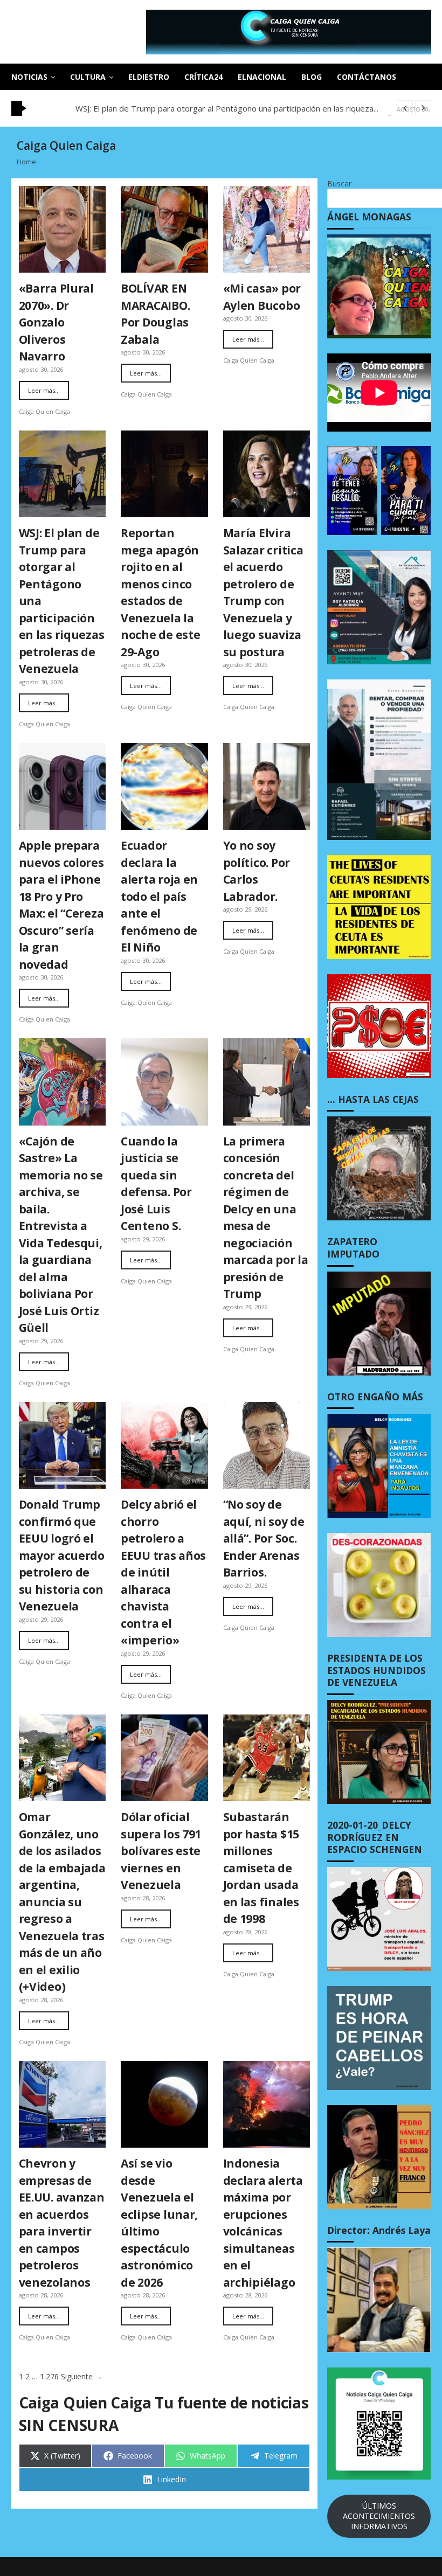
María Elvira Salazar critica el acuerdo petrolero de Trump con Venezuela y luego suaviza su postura (263, 592)
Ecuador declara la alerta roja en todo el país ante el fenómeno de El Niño (159, 896)
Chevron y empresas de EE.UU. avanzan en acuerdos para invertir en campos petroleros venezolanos (62, 2223)
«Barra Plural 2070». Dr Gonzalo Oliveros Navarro (56, 322)
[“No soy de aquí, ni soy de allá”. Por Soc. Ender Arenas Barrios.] (267, 1446)
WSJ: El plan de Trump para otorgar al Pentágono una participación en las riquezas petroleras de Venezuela (62, 601)
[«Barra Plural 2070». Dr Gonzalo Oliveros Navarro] (63, 230)
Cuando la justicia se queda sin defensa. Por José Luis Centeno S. (156, 1184)
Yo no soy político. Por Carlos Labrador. (257, 871)
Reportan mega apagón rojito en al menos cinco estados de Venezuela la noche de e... (235, 108)
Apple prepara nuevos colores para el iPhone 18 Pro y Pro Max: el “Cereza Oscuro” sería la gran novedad (61, 905)
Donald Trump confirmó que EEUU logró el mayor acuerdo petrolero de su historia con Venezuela (62, 1555)
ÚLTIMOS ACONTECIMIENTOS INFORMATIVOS (379, 2516)
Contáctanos (367, 77)
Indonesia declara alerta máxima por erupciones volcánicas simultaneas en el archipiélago (263, 2223)
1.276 (49, 2376)
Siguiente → (82, 2376)
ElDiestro (149, 77)
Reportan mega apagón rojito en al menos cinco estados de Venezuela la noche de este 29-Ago (160, 592)
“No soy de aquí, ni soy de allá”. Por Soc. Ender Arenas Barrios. (264, 1538)
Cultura (88, 77)
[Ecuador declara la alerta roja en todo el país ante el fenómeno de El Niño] (164, 787)
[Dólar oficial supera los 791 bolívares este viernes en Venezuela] (164, 1758)
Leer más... (44, 390)
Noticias (29, 77)
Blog (312, 77)
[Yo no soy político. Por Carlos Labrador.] (267, 787)
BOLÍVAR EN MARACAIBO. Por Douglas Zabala (155, 314)
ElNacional (262, 77)
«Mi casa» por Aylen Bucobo (262, 297)
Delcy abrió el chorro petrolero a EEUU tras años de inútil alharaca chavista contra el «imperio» (163, 1572)
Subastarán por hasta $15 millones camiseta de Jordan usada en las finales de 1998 (261, 1868)
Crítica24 (203, 77)
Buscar (339, 183)
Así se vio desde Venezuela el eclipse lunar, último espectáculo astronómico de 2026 (159, 2223)
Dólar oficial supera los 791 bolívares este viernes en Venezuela (161, 1851)
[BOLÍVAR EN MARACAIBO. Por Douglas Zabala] (164, 230)
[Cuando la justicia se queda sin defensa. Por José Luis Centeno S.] (164, 1082)
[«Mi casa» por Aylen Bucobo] (267, 230)
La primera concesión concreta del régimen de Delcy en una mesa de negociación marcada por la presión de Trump (266, 1218)
